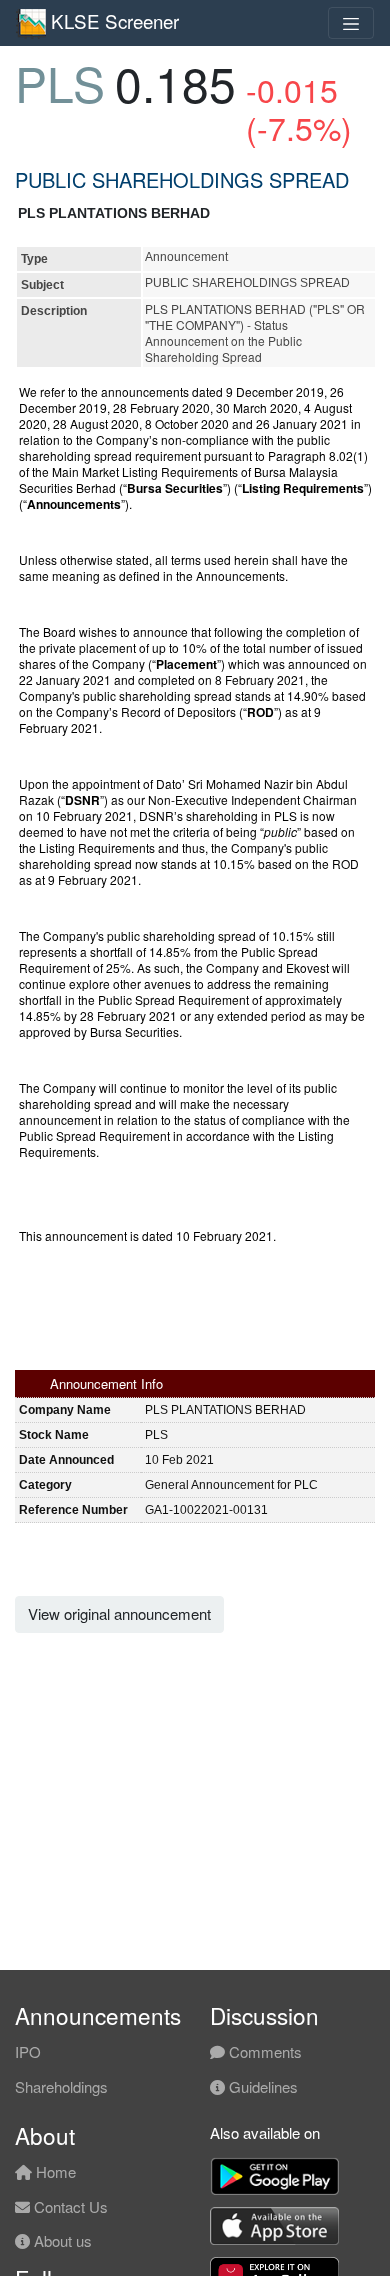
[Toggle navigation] (351, 23)
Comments (263, 2051)
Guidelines (261, 2086)
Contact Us (69, 2206)
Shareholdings (61, 2086)
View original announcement (119, 1613)
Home (54, 2171)
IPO (28, 2051)
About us (61, 2240)
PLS (60, 82)
